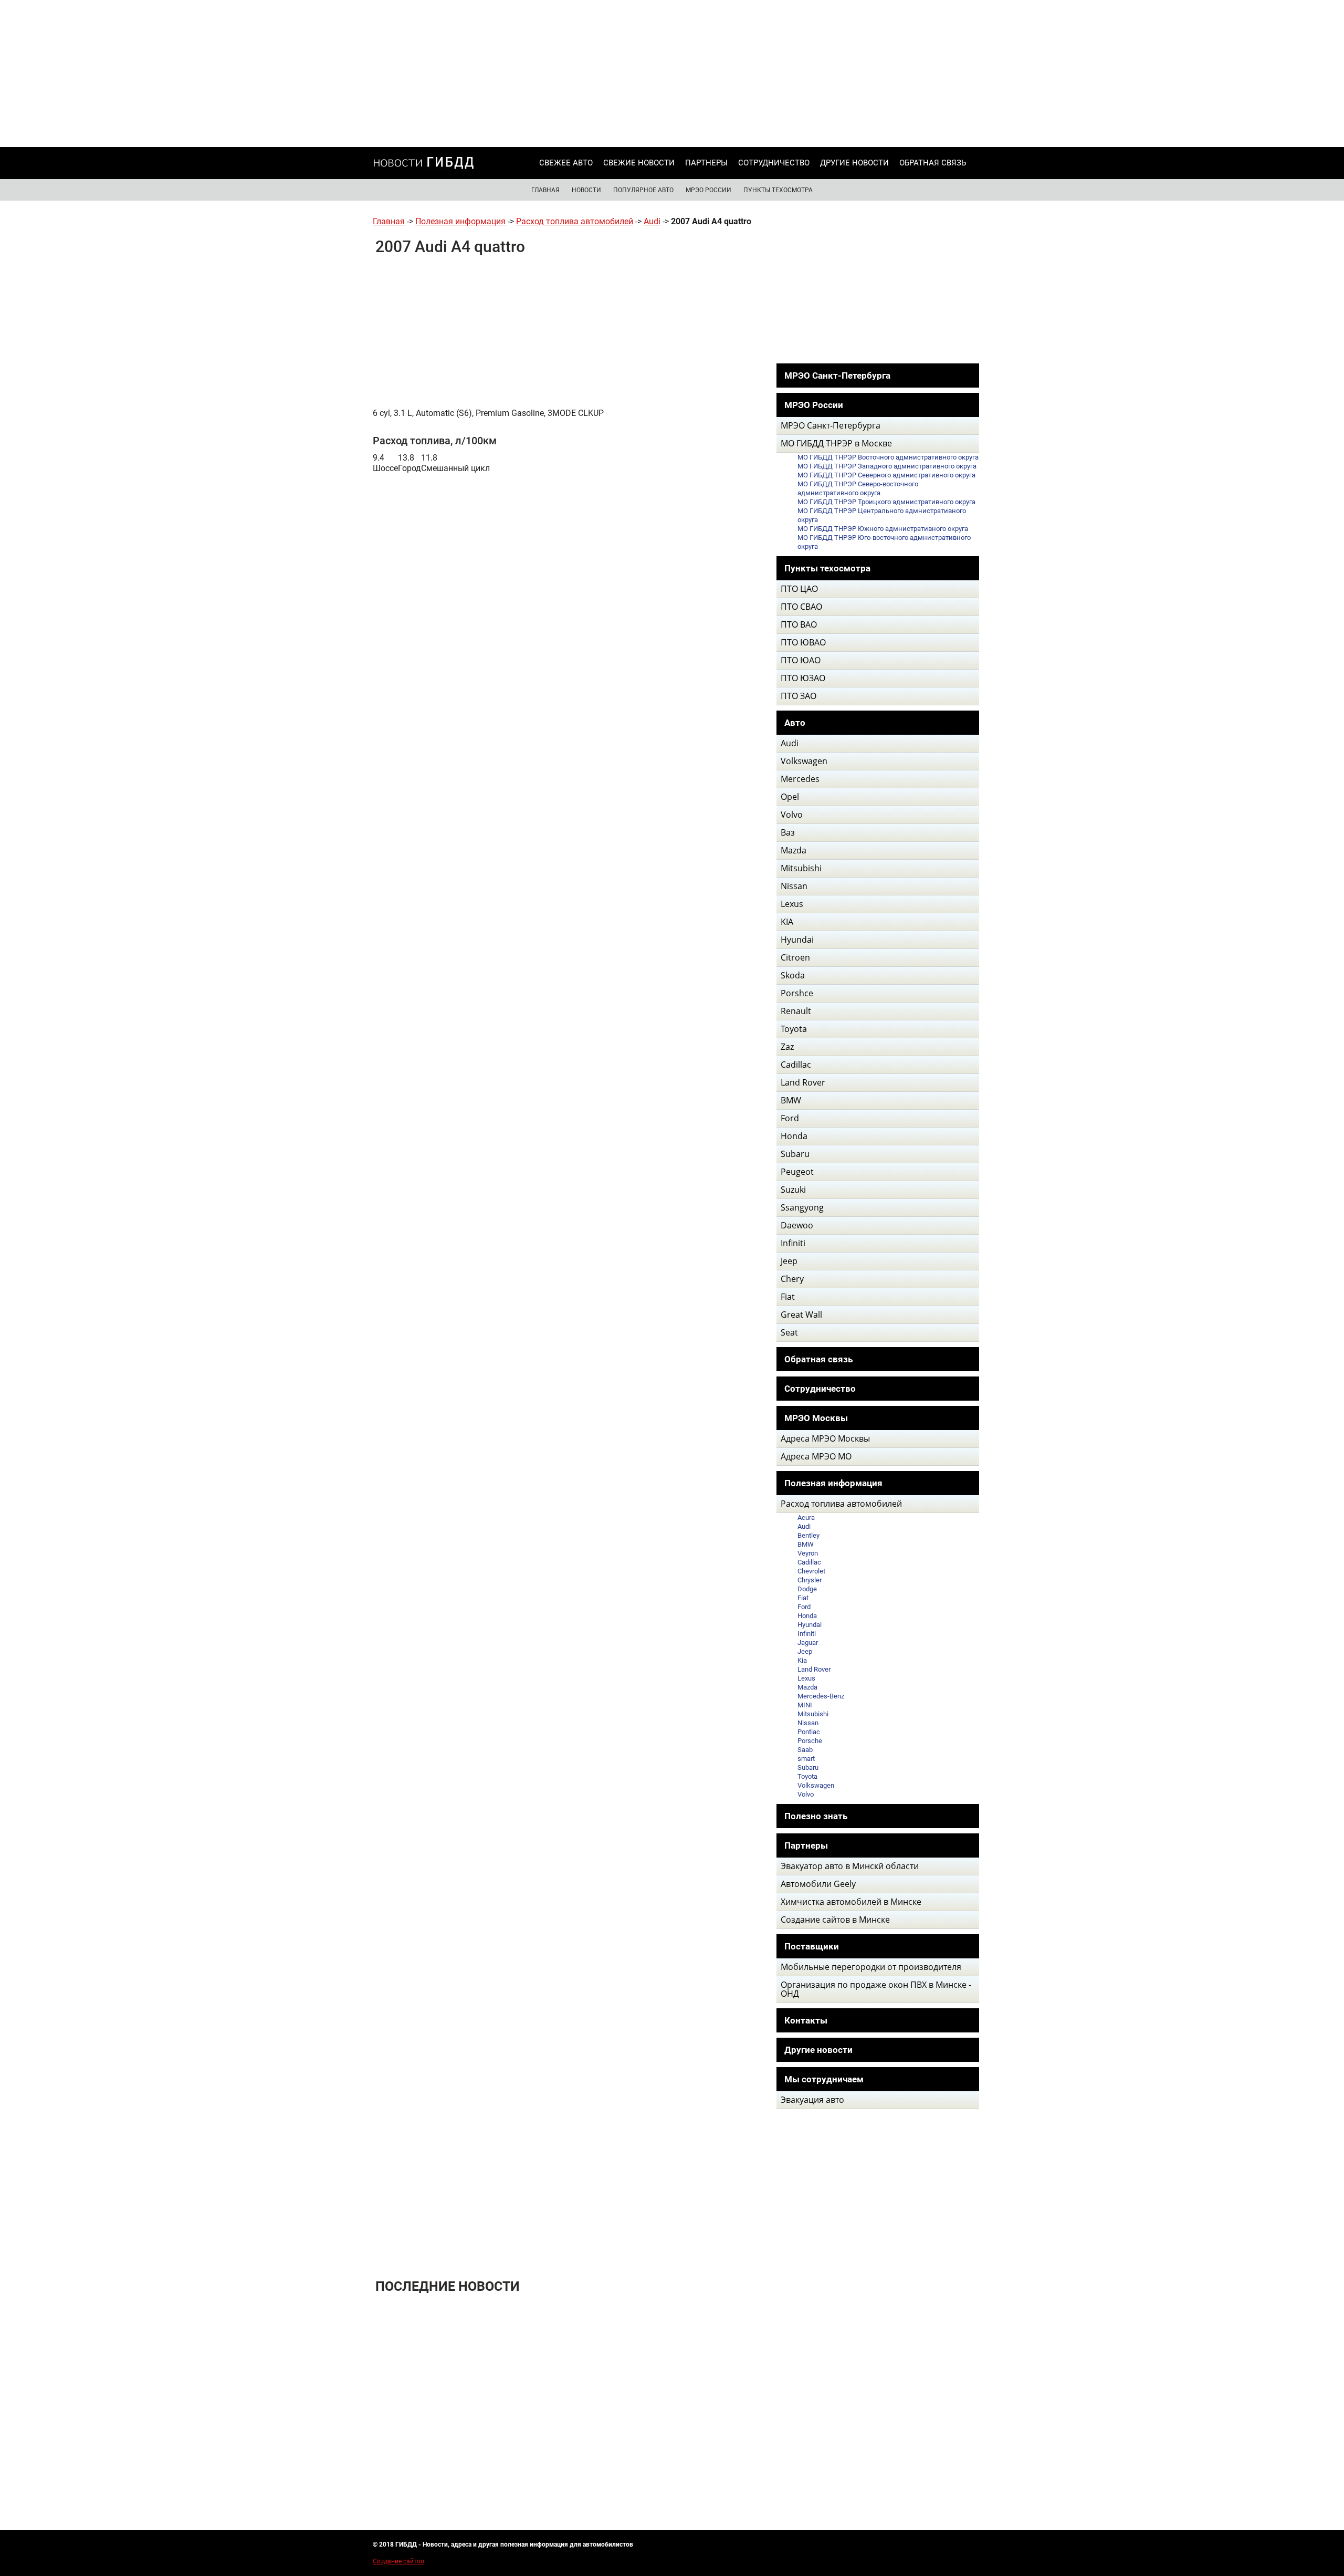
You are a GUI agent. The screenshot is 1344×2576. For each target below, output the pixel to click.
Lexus (806, 1678)
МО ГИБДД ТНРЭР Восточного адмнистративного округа (888, 457)
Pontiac (809, 1732)
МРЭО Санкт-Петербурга (837, 376)
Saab (805, 1750)
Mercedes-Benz (821, 1696)
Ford (804, 1607)
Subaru (808, 1767)
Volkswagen (816, 1785)
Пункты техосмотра (778, 190)
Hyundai (810, 1625)
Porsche (810, 1741)
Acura (806, 1518)
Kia (802, 1660)
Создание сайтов (398, 2561)
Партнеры (706, 163)
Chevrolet (811, 1571)
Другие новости (854, 163)
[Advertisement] (672, 74)
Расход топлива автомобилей (575, 221)
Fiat (803, 1598)
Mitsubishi (813, 1714)
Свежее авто (566, 163)
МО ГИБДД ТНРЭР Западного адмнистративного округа (887, 466)
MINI (805, 1705)
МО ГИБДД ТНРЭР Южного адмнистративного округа (883, 529)
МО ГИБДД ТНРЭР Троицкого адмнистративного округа (886, 502)
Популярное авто (643, 190)
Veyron (808, 1553)
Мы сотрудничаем (824, 2079)
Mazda (807, 1687)
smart (806, 1759)
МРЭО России (708, 190)
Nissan (808, 1723)
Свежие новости (639, 163)
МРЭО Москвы (816, 1418)
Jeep (805, 1651)
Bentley (808, 1535)
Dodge (807, 1589)
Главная (545, 190)
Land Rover (814, 1669)
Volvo (806, 1794)
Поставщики (812, 1946)
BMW (806, 1544)
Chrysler (810, 1580)
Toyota (807, 1776)
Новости (586, 190)
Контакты (806, 2020)
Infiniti (807, 1634)
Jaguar (808, 1642)
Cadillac (809, 1562)
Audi (652, 221)
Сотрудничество (774, 163)
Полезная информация (460, 221)
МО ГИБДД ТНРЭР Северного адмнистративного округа (886, 475)
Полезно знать (816, 1816)
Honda (807, 1616)
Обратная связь (933, 163)
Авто (795, 723)
